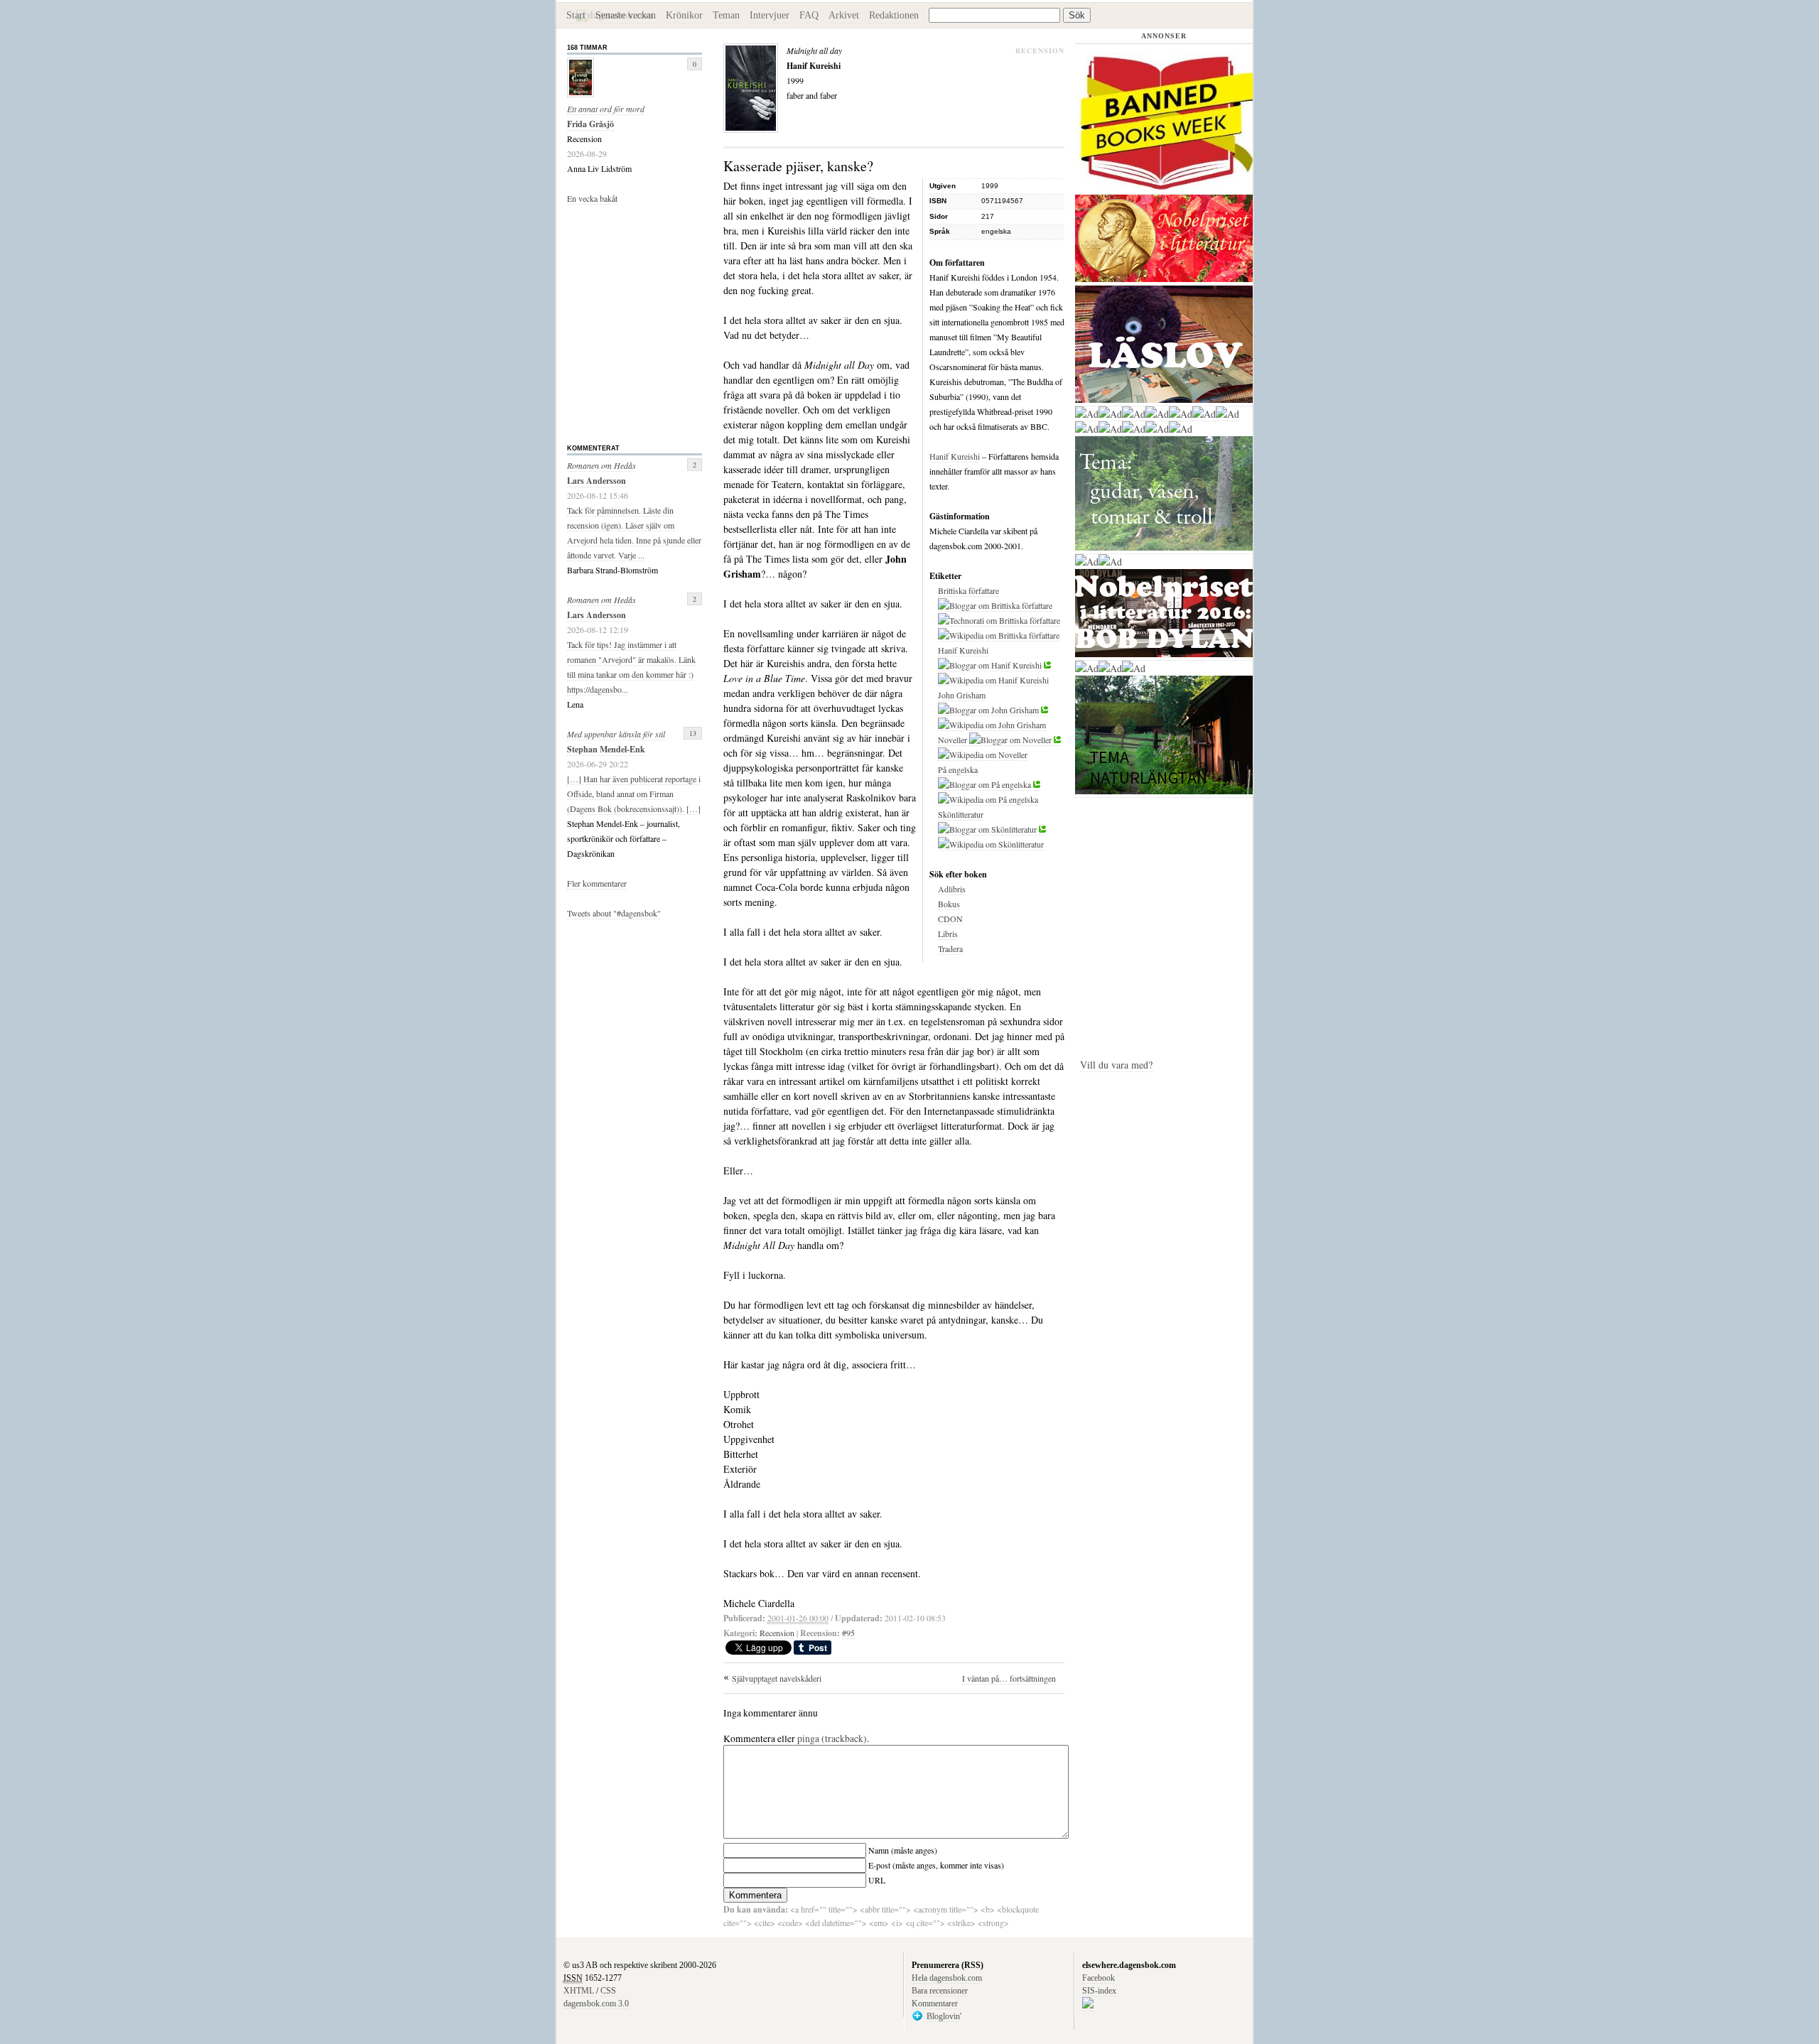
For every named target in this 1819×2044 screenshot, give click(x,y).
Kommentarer (935, 2004)
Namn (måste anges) (903, 1850)
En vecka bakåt (592, 198)
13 (693, 733)
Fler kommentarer (597, 883)
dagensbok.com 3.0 (596, 2004)
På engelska (958, 769)
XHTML (579, 1991)
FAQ (809, 15)
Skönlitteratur (961, 814)
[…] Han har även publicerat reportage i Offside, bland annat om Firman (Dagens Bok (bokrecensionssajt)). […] (634, 794)
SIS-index (1099, 1991)
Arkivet (844, 15)
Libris (948, 934)
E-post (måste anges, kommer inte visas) (936, 1865)
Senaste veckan (626, 15)
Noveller (952, 740)
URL (877, 1880)
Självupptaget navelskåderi (777, 1678)
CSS (608, 1991)
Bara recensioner (940, 1991)
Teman (726, 15)
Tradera (950, 948)
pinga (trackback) (832, 1739)
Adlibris (952, 889)
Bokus (949, 904)
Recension (777, 1633)
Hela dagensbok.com (947, 1978)
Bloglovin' (944, 2016)
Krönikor (684, 15)
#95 (848, 1633)
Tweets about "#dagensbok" (614, 913)
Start (576, 15)
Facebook (1099, 1978)
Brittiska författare (968, 590)
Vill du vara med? (1116, 1065)
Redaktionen (894, 15)
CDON (950, 919)
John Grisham (962, 695)
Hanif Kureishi (955, 456)
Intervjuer (770, 15)
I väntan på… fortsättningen (1009, 1678)
